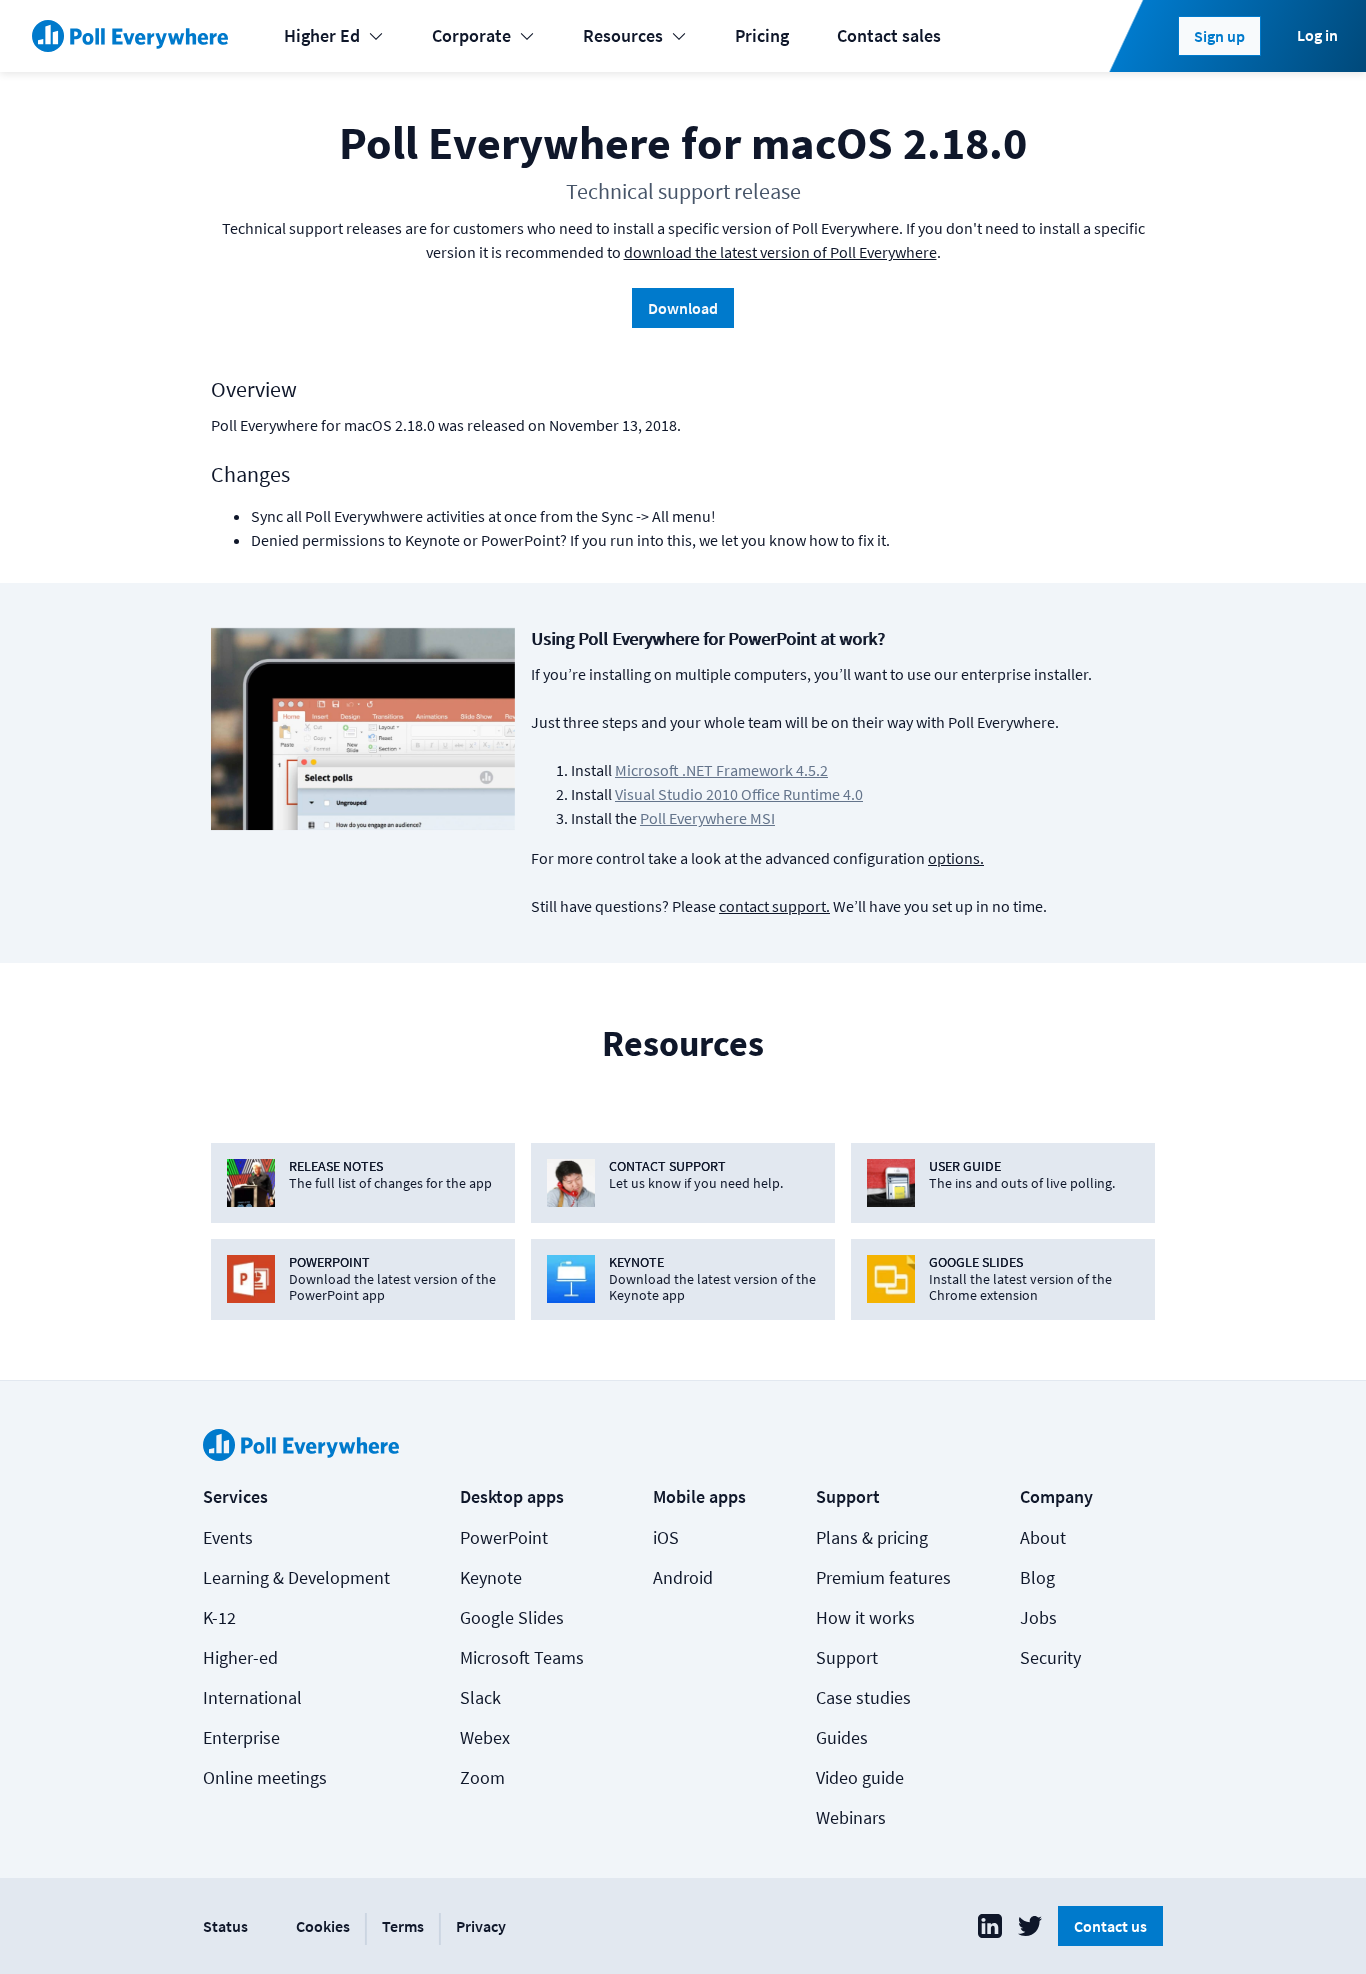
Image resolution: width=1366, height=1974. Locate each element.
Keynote (491, 1577)
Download (683, 308)
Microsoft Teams (522, 1657)
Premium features (883, 1577)
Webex (485, 1737)
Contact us (1110, 1926)
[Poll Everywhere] (130, 36)
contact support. (774, 906)
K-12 (219, 1617)
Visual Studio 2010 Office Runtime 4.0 (739, 794)
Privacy (481, 1926)
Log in (1317, 35)
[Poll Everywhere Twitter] (1030, 1926)
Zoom (482, 1777)
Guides (842, 1737)
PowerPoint (504, 1537)
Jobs (1038, 1617)
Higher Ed (322, 35)
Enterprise (241, 1737)
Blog (1037, 1577)
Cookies (323, 1926)
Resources (623, 35)
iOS (666, 1537)
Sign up (1219, 36)
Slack (480, 1697)
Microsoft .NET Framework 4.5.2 (721, 770)
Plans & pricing (872, 1537)
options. (956, 858)
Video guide (860, 1777)
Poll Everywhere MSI (707, 818)
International (252, 1697)
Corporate (471, 35)
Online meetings (265, 1777)
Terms (403, 1926)
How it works (865, 1617)
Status (225, 1926)
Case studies (863, 1697)
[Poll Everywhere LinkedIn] (990, 1926)
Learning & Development (296, 1577)
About (1043, 1537)
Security (1050, 1657)
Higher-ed (240, 1657)
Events (228, 1537)
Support (847, 1657)
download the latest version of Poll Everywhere (780, 252)
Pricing (762, 35)
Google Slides (512, 1617)
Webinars (851, 1817)
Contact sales (889, 35)
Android (683, 1577)
